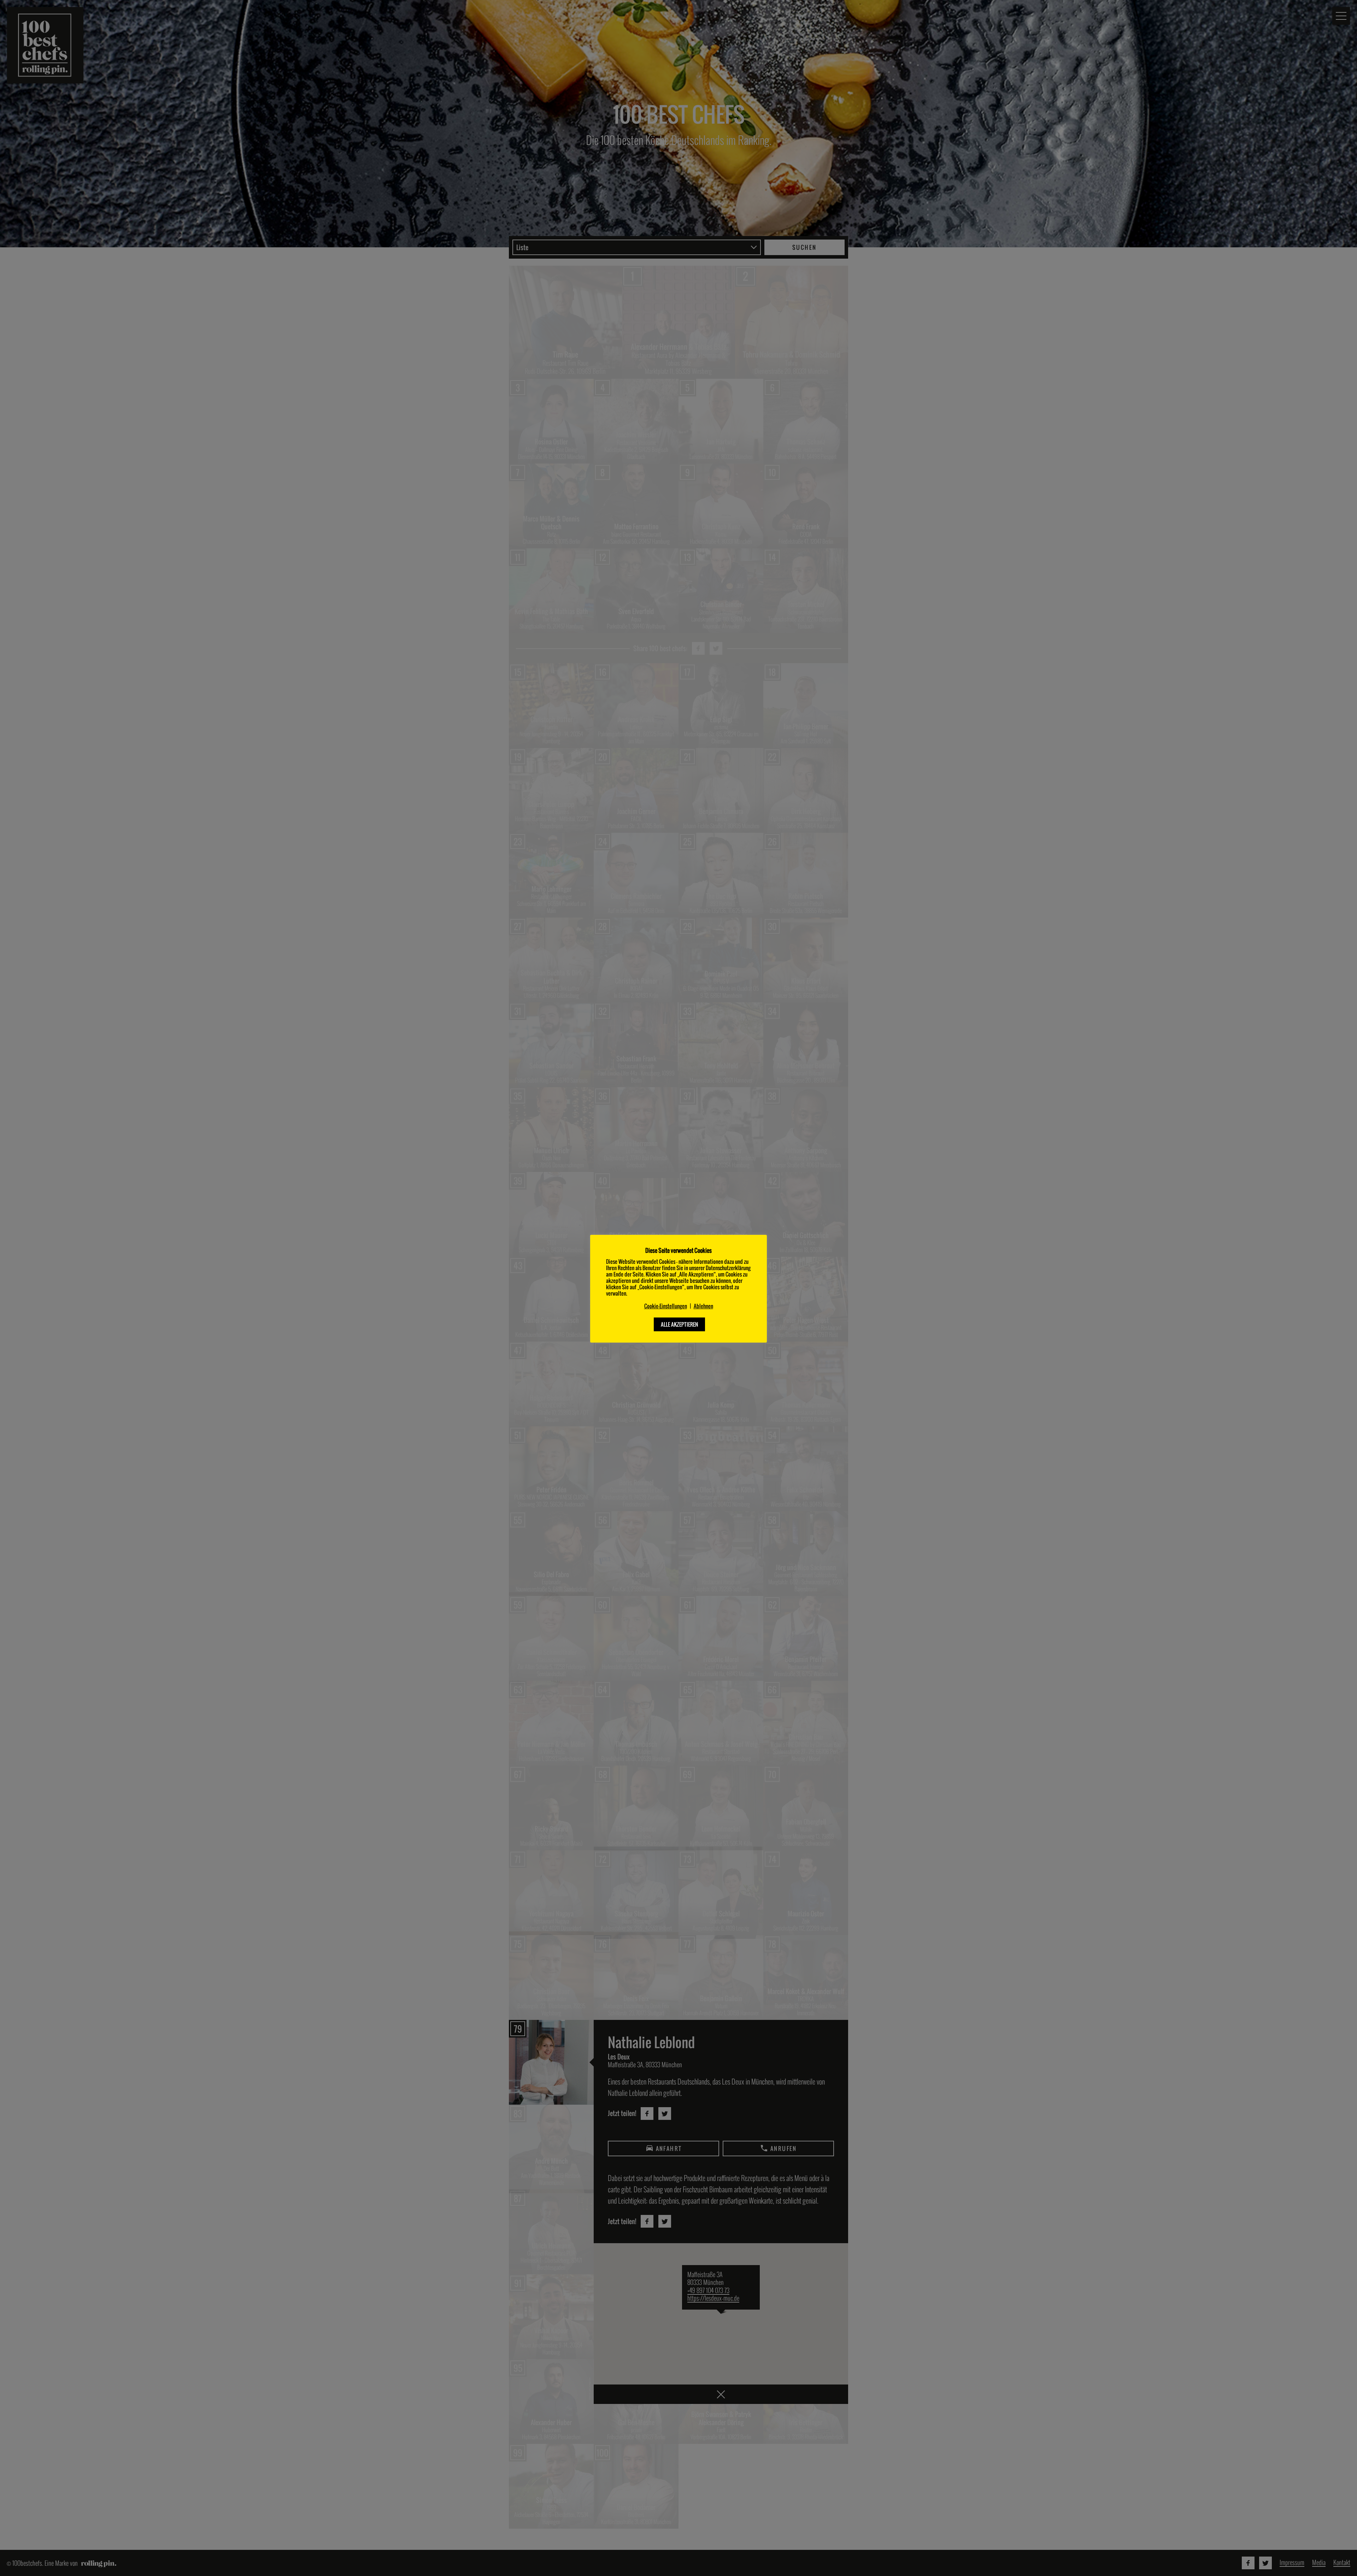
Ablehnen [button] (703, 1306)
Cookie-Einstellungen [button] (666, 1306)
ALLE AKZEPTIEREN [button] (679, 1324)
